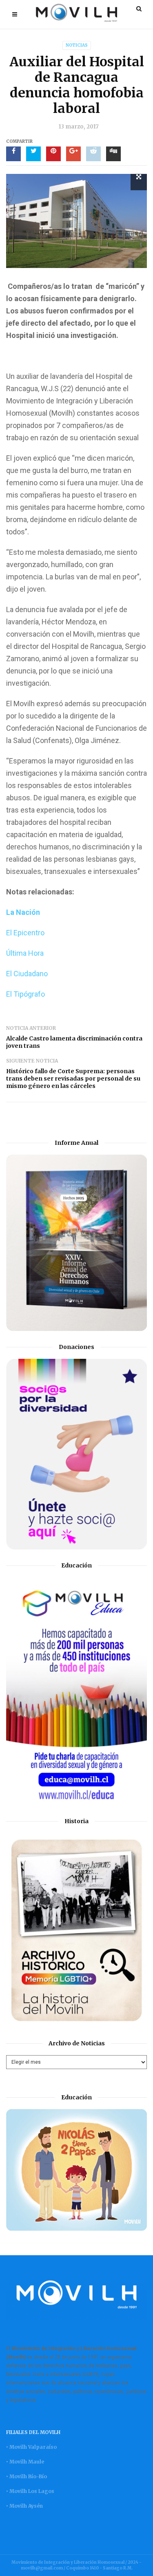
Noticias (77, 45)
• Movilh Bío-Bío (27, 2476)
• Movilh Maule (25, 2462)
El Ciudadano (27, 974)
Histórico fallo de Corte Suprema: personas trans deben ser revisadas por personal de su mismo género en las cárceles (73, 1079)
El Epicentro (25, 933)
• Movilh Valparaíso (31, 2447)
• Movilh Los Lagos (30, 2491)
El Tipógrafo (25, 994)
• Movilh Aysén (24, 2506)
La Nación (24, 912)
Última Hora (25, 953)
